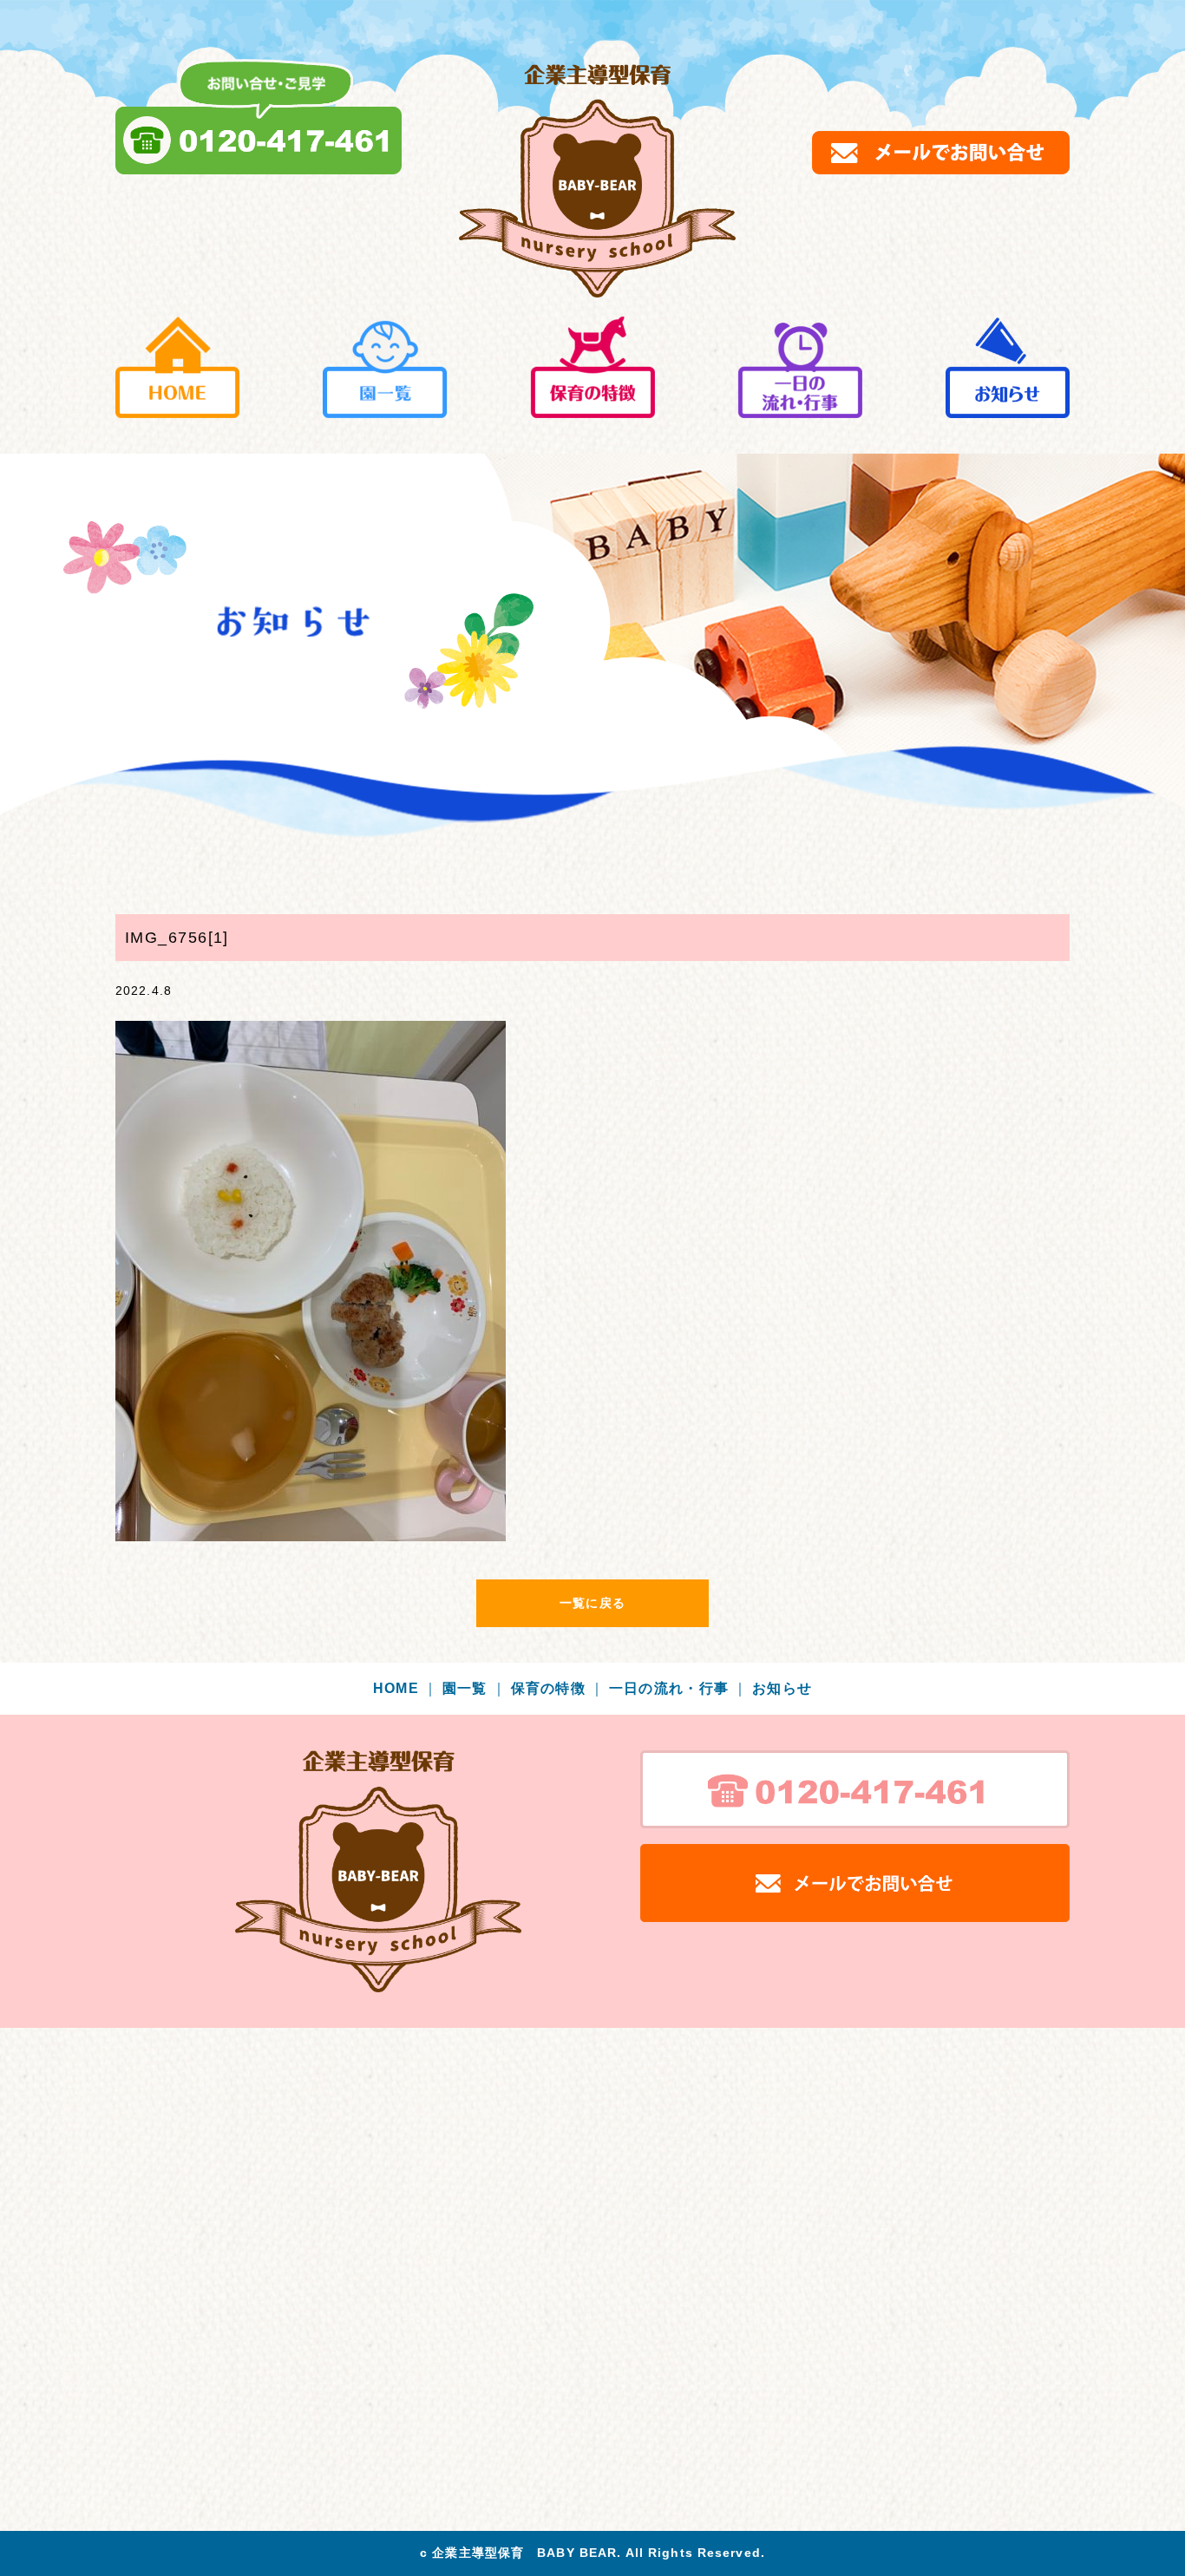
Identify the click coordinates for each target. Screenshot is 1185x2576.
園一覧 (475, 1688)
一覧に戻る (592, 1603)
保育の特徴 (558, 1688)
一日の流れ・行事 (679, 1688)
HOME (406, 1688)
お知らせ (782, 1688)
